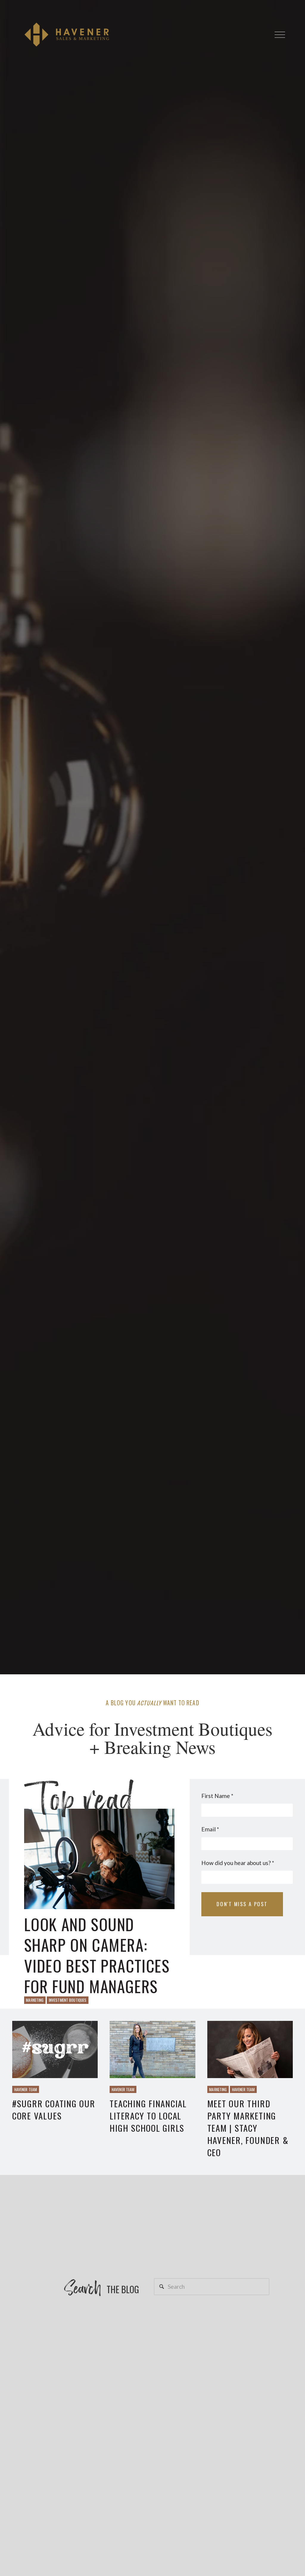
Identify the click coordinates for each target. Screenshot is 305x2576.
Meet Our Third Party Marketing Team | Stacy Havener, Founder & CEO (248, 2128)
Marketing (35, 2000)
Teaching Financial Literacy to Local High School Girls (148, 2115)
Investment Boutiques (68, 2000)
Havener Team (26, 2089)
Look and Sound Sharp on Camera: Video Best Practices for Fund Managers (97, 1955)
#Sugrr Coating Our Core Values (54, 2109)
